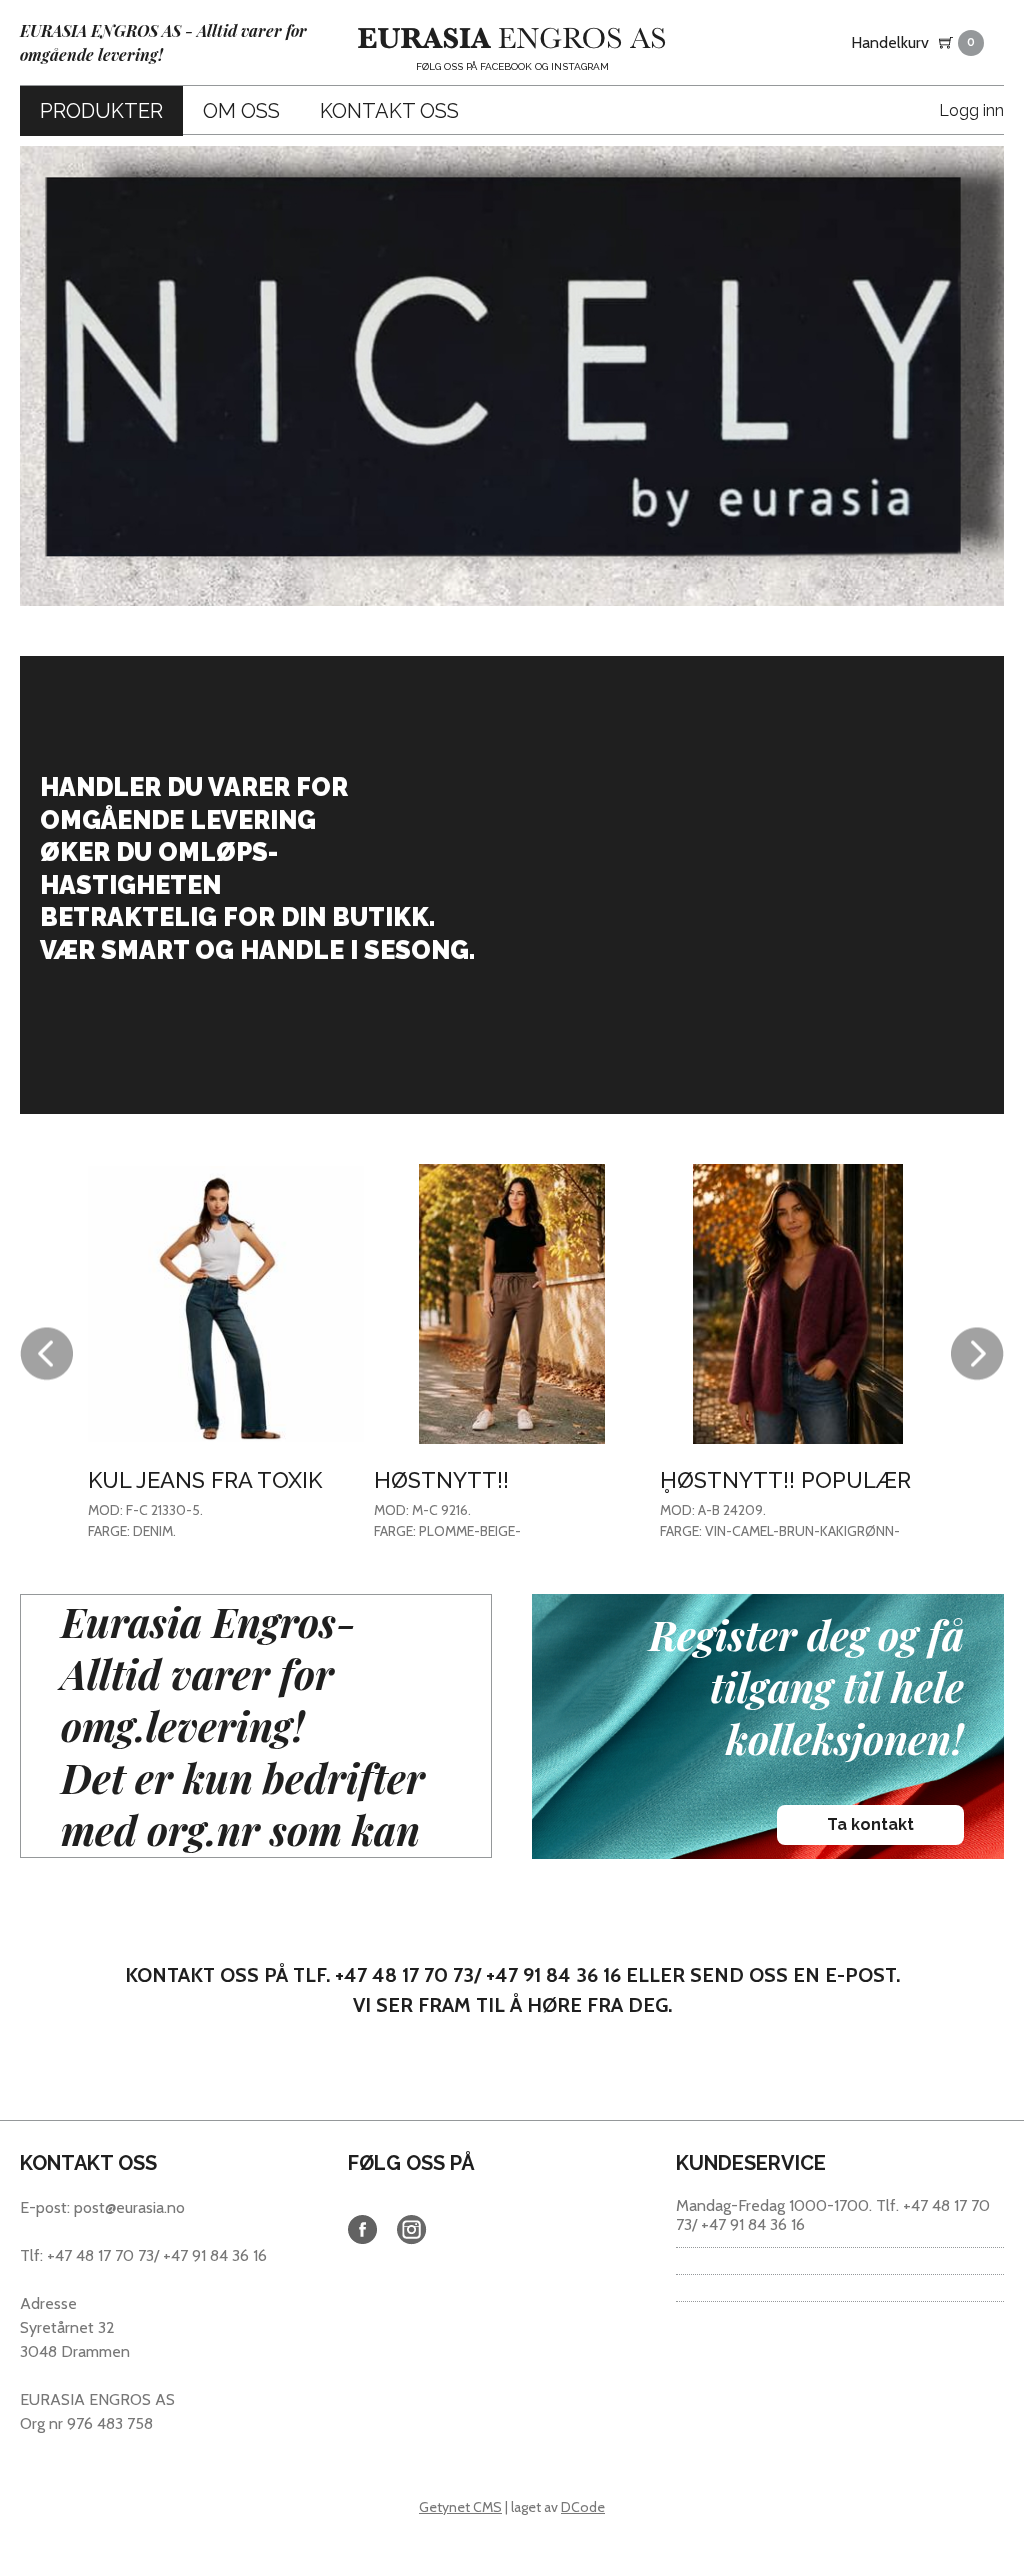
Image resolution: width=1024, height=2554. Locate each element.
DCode (583, 2507)
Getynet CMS (460, 2507)
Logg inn (971, 110)
